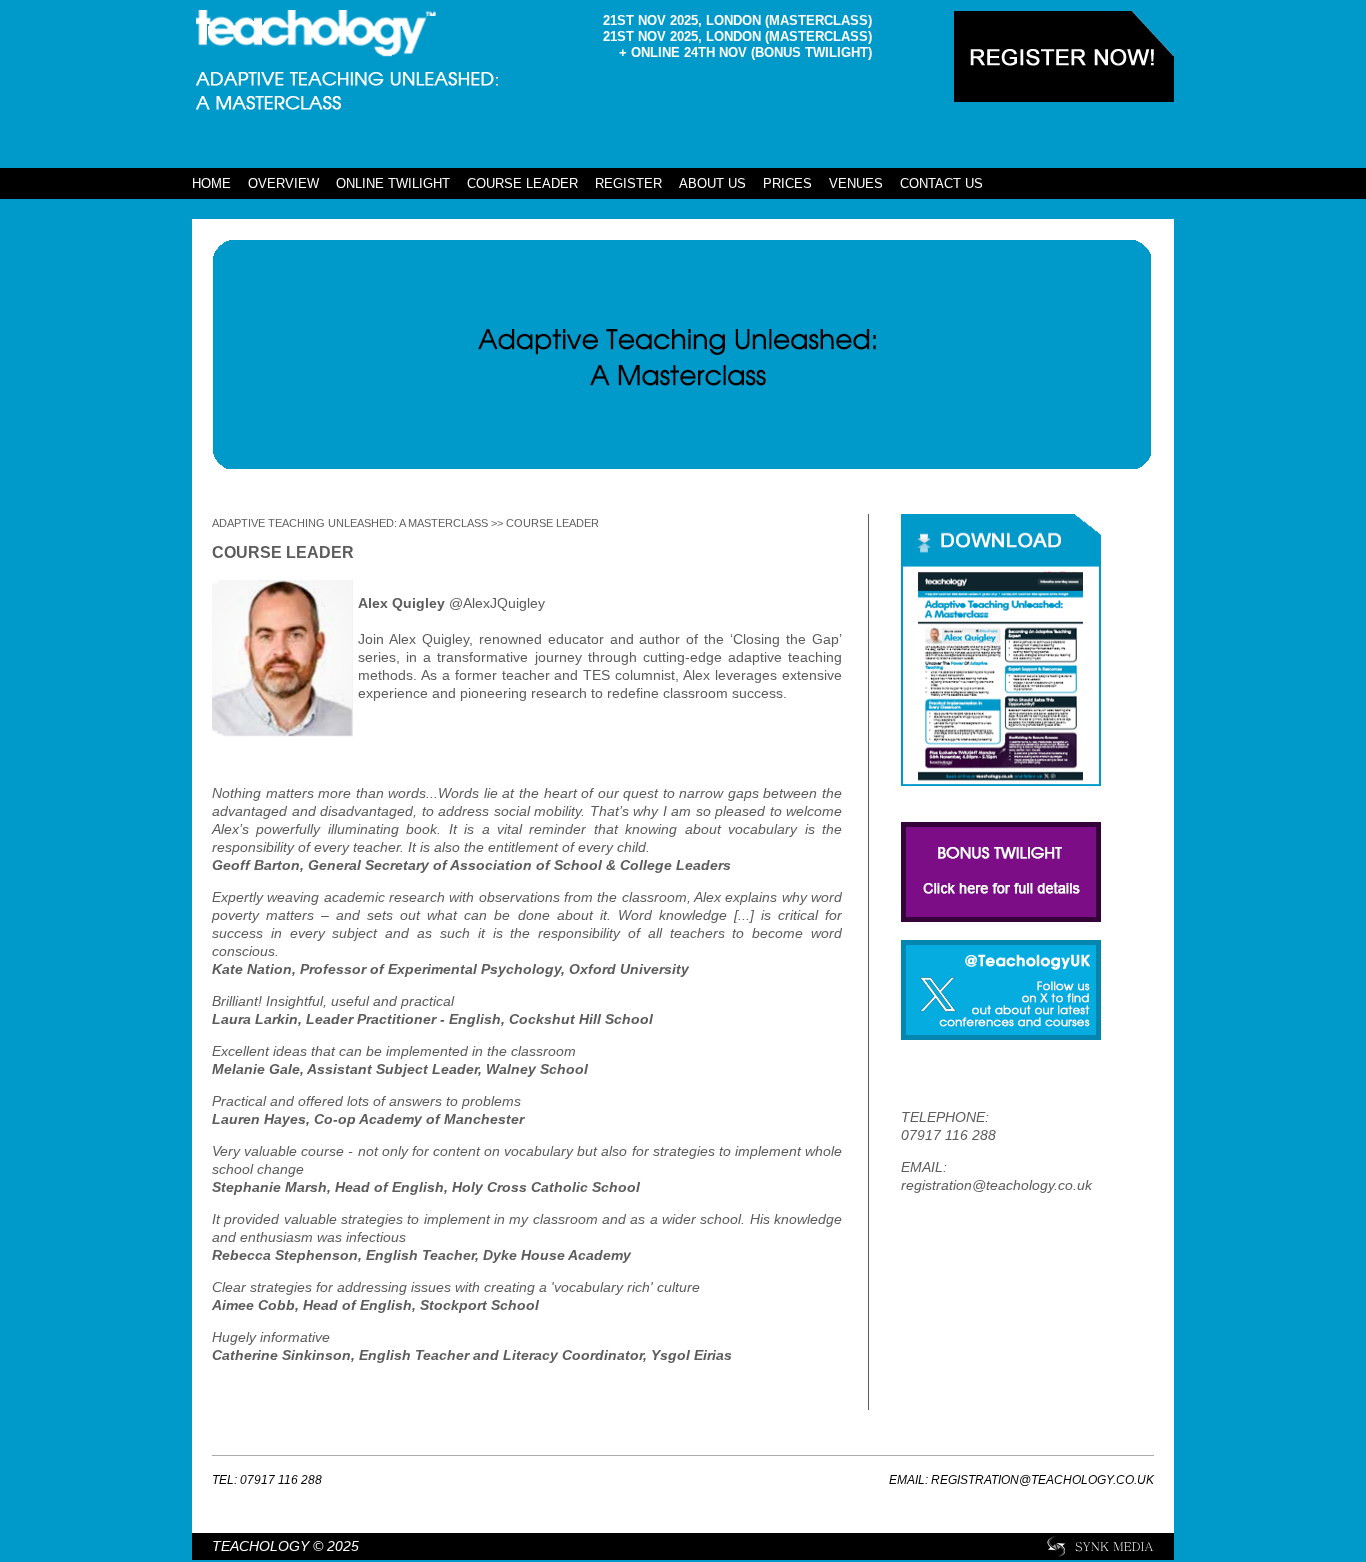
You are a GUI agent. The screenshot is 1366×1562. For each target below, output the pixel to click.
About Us (712, 183)
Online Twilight (393, 183)
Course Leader (522, 183)
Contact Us (941, 183)
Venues (856, 183)
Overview (283, 183)
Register (628, 183)
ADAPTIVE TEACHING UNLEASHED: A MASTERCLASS (350, 523)
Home (211, 183)
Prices (787, 183)
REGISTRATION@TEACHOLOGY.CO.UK (1042, 1480)
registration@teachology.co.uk (996, 1185)
